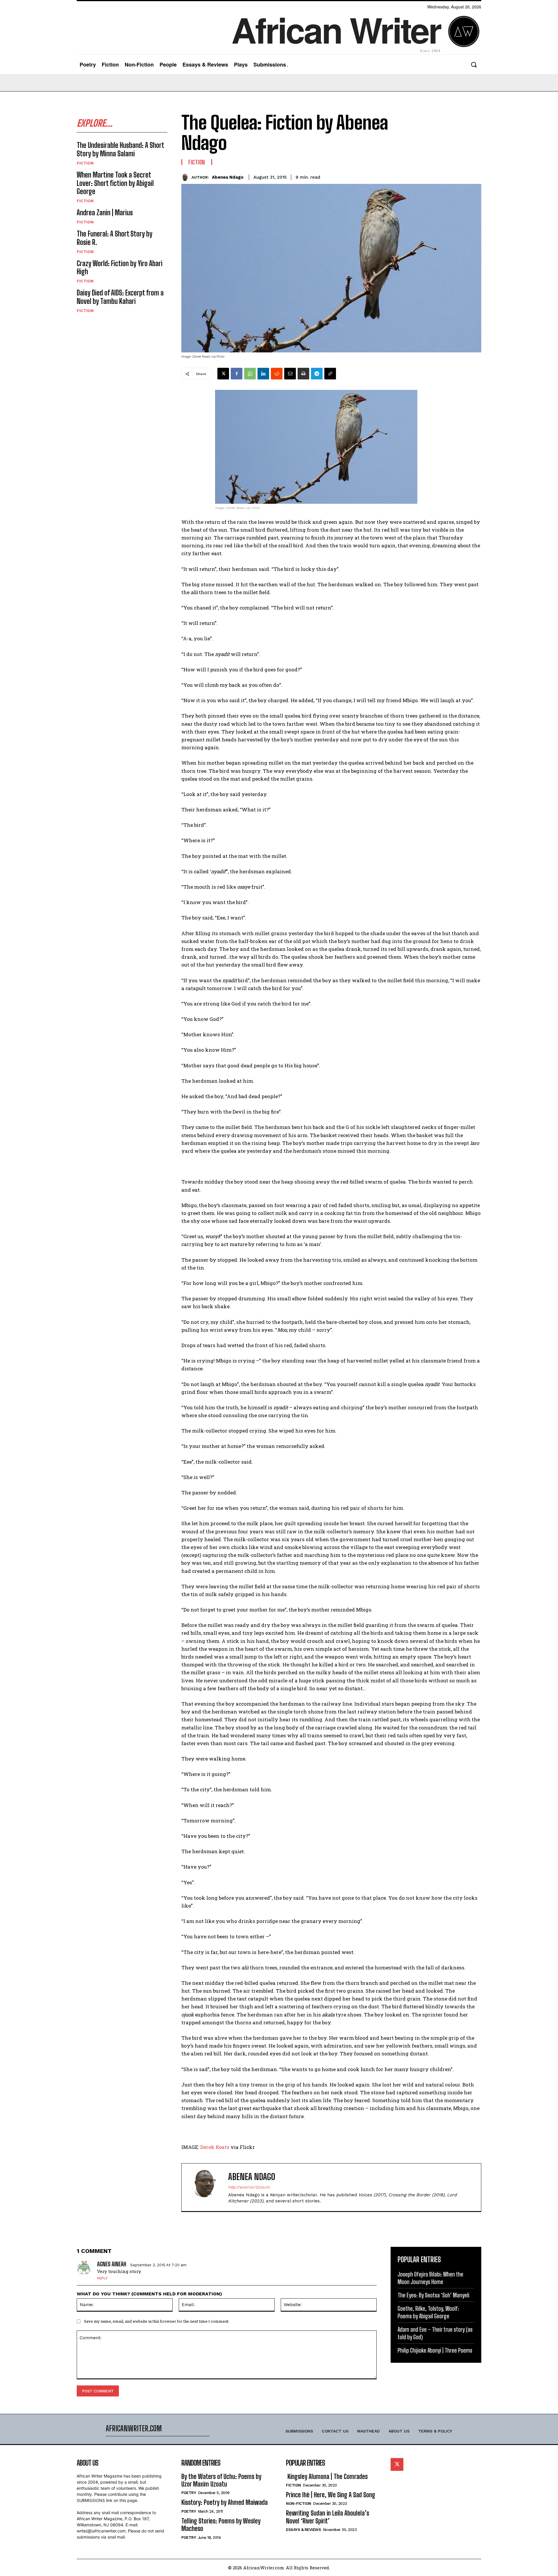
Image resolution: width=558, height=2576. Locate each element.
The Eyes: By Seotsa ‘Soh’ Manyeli (433, 2295)
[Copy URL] (330, 374)
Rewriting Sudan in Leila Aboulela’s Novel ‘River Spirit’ (328, 2517)
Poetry (189, 2493)
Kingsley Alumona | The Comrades (327, 2476)
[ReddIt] (277, 374)
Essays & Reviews (303, 2530)
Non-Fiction (299, 2504)
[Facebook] (237, 374)
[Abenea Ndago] (186, 177)
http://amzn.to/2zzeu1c (249, 2187)
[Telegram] (317, 374)
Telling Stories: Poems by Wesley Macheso (221, 2525)
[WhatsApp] (250, 374)
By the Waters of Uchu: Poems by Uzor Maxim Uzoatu (221, 2480)
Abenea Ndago (228, 177)
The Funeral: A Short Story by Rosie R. (115, 238)
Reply (102, 2278)
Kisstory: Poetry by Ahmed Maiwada (225, 2502)
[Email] (290, 374)
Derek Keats (215, 2147)
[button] (474, 65)
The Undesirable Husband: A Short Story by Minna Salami (120, 149)
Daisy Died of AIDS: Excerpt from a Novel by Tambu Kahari (120, 297)
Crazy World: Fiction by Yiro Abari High (120, 268)
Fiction (85, 163)
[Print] (303, 374)
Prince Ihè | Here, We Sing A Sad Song (331, 2495)
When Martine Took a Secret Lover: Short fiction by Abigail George (115, 183)
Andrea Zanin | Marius (105, 213)
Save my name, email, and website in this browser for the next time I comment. (157, 2321)
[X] (223, 374)
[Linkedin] (263, 374)
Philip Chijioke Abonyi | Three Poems (435, 2350)
